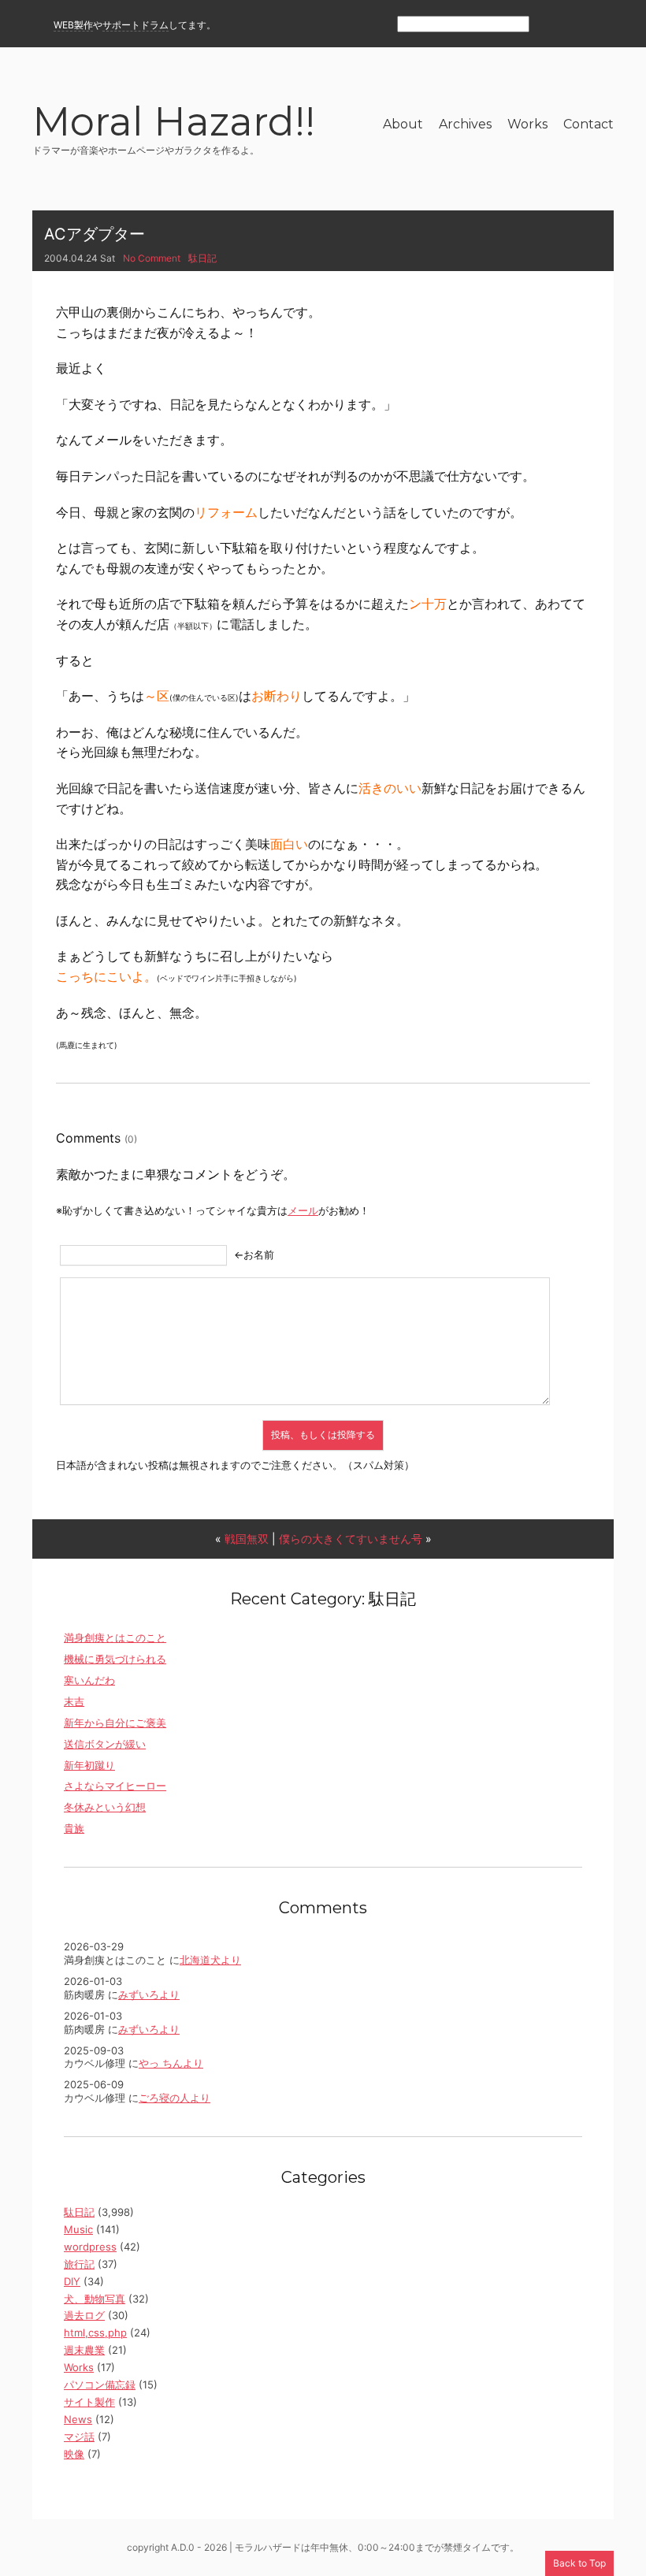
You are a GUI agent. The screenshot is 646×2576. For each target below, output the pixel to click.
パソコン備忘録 (100, 2385)
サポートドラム (136, 25)
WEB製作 (73, 25)
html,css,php (95, 2333)
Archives (465, 124)
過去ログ (84, 2315)
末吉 (74, 1701)
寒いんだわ (89, 1680)
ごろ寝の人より (174, 2098)
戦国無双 (247, 1539)
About (403, 124)
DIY (72, 2281)
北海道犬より (210, 1960)
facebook (576, 25)
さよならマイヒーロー (115, 1786)
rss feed (549, 25)
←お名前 (254, 1255)
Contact (588, 124)
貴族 (74, 1828)
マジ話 (79, 2437)
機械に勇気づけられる (115, 1659)
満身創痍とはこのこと (115, 1637)
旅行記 (79, 2264)
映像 (74, 2454)
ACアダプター (95, 234)
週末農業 (84, 2350)
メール (303, 1210)
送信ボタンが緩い (105, 1744)
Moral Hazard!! (174, 124)
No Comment (152, 258)
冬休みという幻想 (105, 1807)
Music (78, 2229)
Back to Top (579, 2563)
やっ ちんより (171, 2063)
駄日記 (202, 258)
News (78, 2419)
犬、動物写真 (95, 2299)
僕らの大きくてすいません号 (351, 1539)
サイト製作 (89, 2402)
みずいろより (149, 1994)
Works (527, 124)
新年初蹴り (89, 1765)
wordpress (90, 2247)
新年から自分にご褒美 (115, 1723)
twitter (604, 25)
